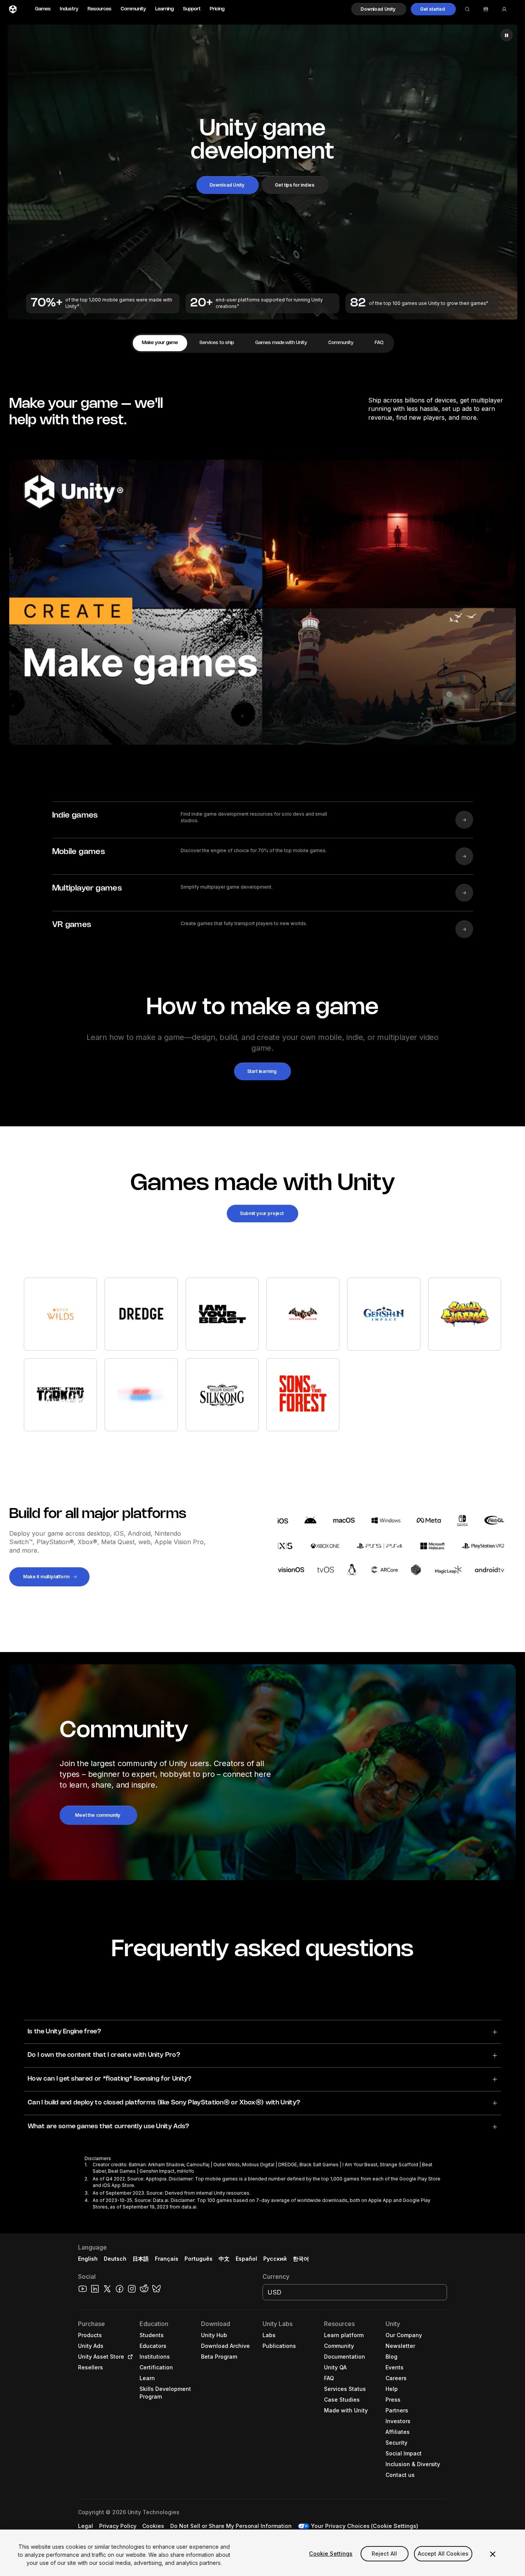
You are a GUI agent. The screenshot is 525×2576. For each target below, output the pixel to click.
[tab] (160, 343)
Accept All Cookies (443, 2554)
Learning (164, 9)
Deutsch (115, 2259)
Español (246, 2259)
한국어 (301, 2259)
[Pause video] (507, 35)
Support (192, 9)
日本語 (141, 2259)
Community (133, 9)
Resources (100, 9)
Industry (69, 9)
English (88, 2259)
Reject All (384, 2554)
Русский (275, 2259)
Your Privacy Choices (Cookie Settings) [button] (365, 2526)
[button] (379, 9)
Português (199, 2259)
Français (167, 2259)
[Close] (493, 2554)
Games (43, 9)
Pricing (217, 9)
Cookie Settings (331, 2554)
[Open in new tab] (129, 2357)
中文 (224, 2259)
